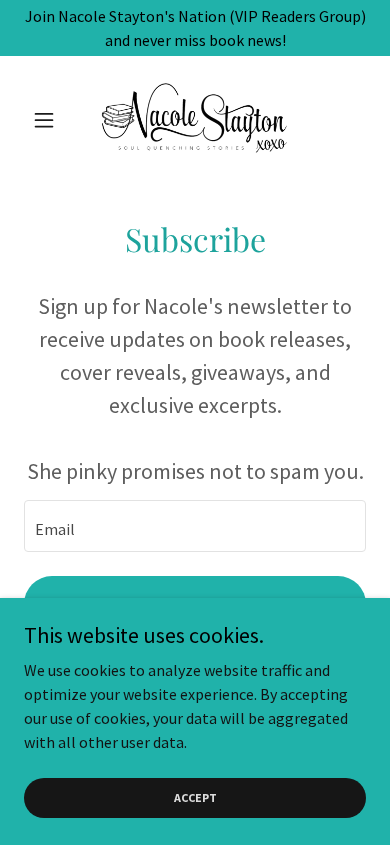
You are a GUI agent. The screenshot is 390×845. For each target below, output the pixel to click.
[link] (194, 120)
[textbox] (195, 526)
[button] (49, 120)
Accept (195, 797)
